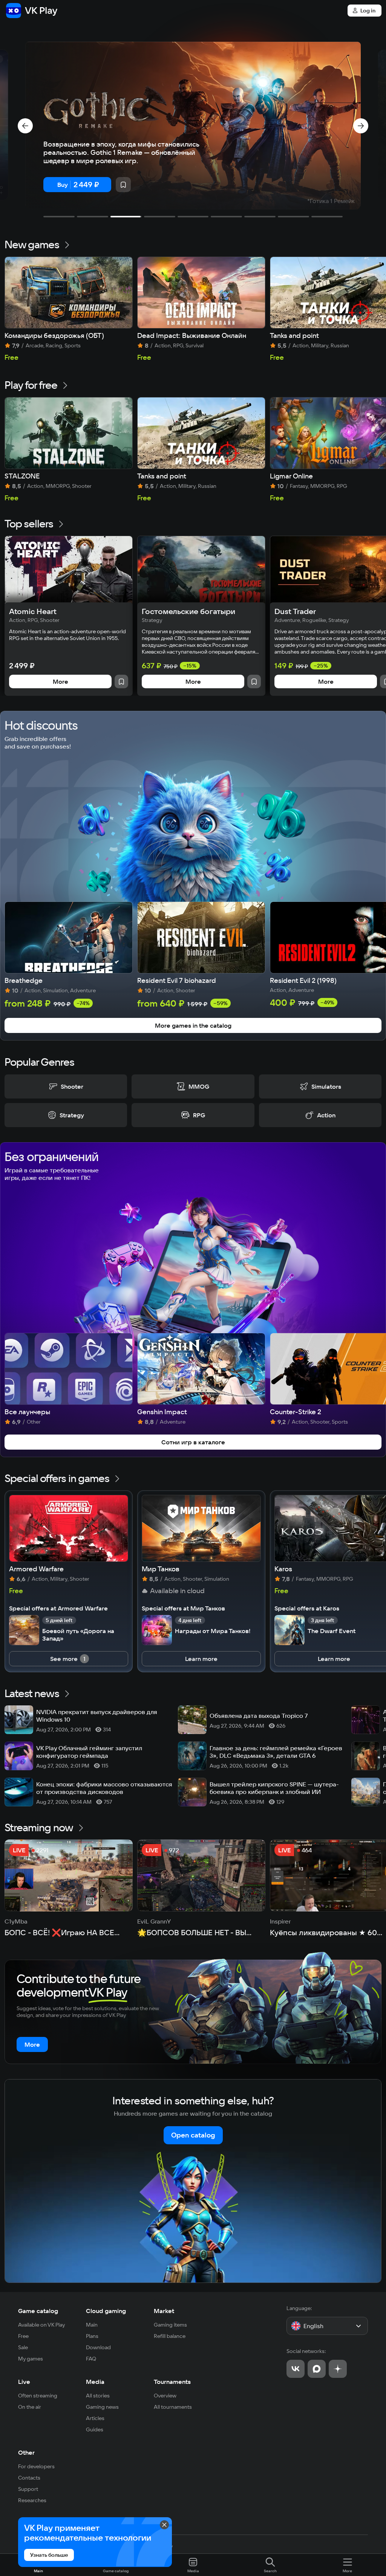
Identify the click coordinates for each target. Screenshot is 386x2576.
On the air (30, 2407)
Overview (165, 2396)
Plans (92, 2336)
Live (24, 2382)
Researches (32, 2500)
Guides (95, 2429)
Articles (95, 2418)
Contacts (29, 2478)
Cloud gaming (106, 2311)
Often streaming (38, 2396)
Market (164, 2311)
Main (92, 2325)
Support (28, 2489)
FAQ (91, 2359)
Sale (23, 2347)
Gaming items (170, 2325)
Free (23, 2336)
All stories (98, 2396)
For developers (36, 2466)
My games (31, 2359)
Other (26, 2452)
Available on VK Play (42, 2325)
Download (98, 2347)
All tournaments (173, 2407)
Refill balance (170, 2336)
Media (95, 2382)
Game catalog (38, 2311)
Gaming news (102, 2407)
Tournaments (172, 2382)
